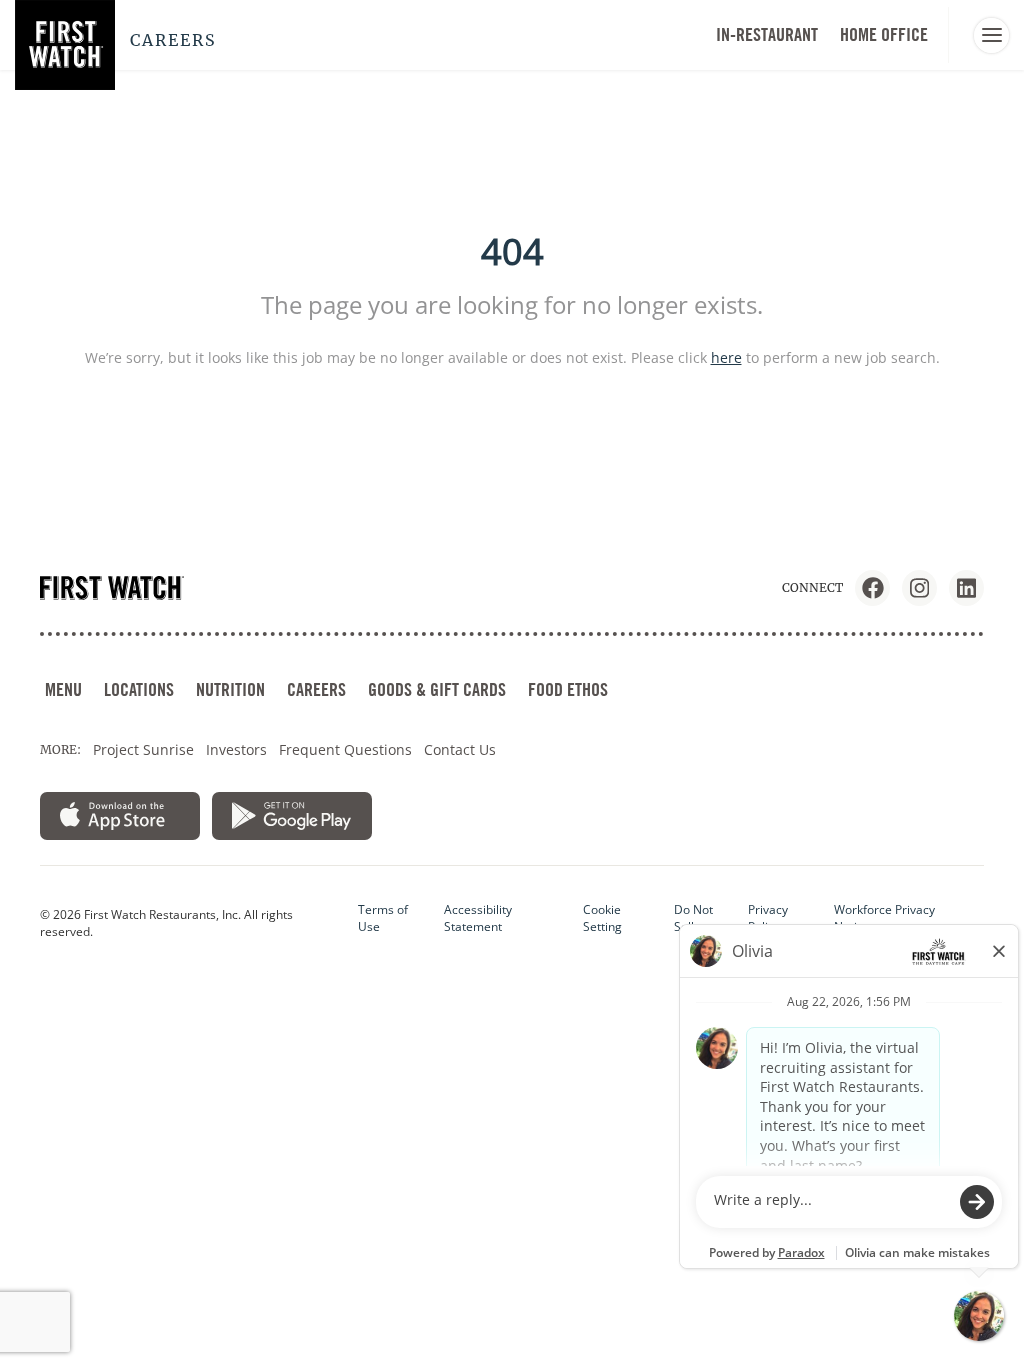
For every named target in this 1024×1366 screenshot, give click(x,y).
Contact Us (460, 749)
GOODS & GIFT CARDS (437, 689)
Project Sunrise (143, 749)
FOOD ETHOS (568, 689)
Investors (236, 749)
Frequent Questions (345, 749)
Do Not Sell (693, 918)
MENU (63, 689)
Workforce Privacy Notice (884, 918)
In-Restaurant (767, 34)
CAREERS (316, 689)
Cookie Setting (602, 918)
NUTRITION (230, 689)
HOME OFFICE (884, 34)
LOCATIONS (139, 689)
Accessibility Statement (478, 918)
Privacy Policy (768, 918)
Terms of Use (383, 918)
